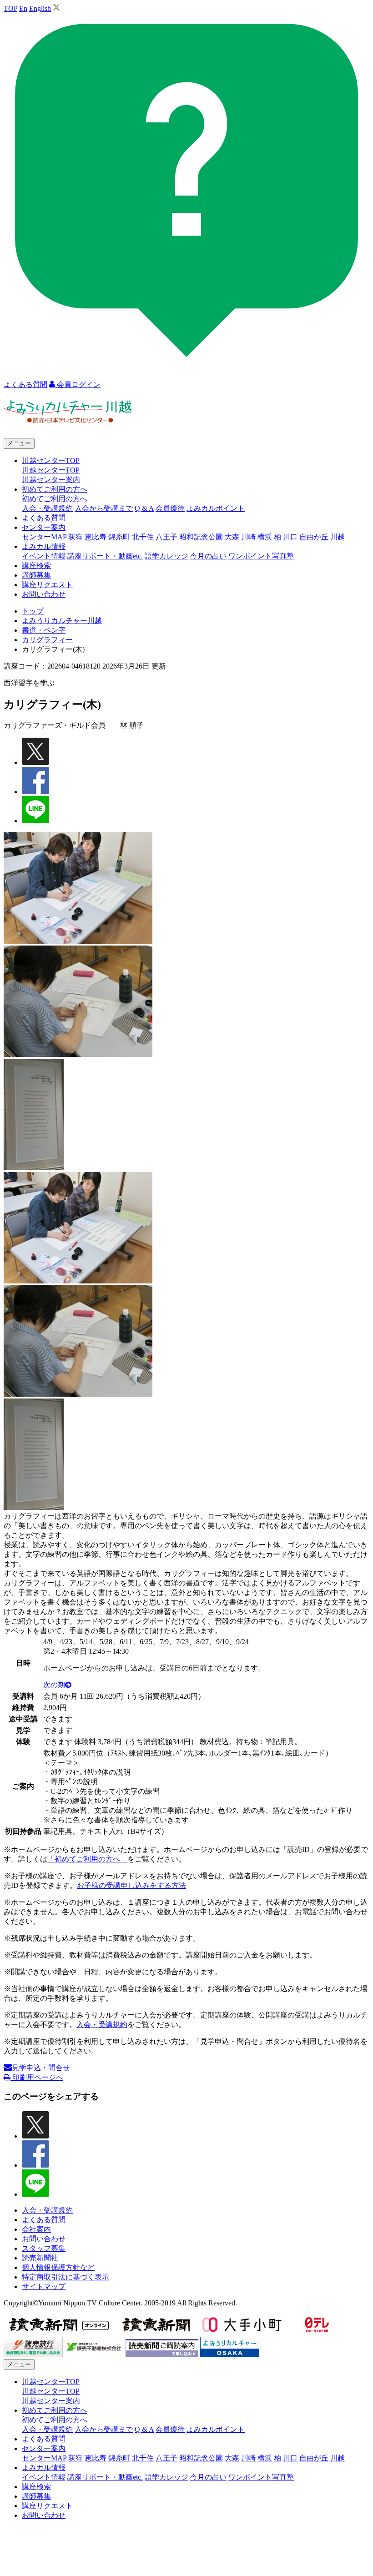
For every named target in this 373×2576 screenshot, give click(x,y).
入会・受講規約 (47, 508)
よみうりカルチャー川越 (62, 621)
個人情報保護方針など (58, 2267)
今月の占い (208, 556)
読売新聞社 (40, 2258)
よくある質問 (44, 518)
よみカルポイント (216, 508)
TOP (10, 8)
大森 (232, 537)
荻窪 (76, 537)
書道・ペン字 (44, 630)
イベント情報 (44, 556)
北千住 (143, 537)
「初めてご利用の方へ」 (87, 1859)
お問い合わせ (44, 594)
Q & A (144, 508)
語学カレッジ (166, 556)
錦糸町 (119, 537)
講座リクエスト (47, 585)
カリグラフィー (47, 640)
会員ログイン (78, 385)
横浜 (265, 537)
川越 (338, 537)
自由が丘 (314, 537)
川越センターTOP (51, 470)
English (40, 8)
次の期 (54, 1685)
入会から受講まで (104, 508)
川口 (290, 537)
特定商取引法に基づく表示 (66, 2277)
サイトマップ (44, 2287)
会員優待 (170, 508)
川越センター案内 (51, 480)
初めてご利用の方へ (55, 499)
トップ (33, 611)
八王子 (166, 537)
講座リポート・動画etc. (105, 556)
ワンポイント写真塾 (261, 556)
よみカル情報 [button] (44, 546)
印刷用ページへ (37, 2077)
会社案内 (36, 2229)
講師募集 (36, 575)
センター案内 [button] (44, 527)
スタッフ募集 (44, 2248)
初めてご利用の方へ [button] (55, 489)
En (23, 8)
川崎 (248, 537)
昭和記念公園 (201, 537)
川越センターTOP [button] (51, 460)
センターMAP (44, 537)
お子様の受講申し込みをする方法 (131, 1885)
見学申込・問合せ (41, 2068)
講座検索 (36, 566)
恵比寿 (96, 537)
